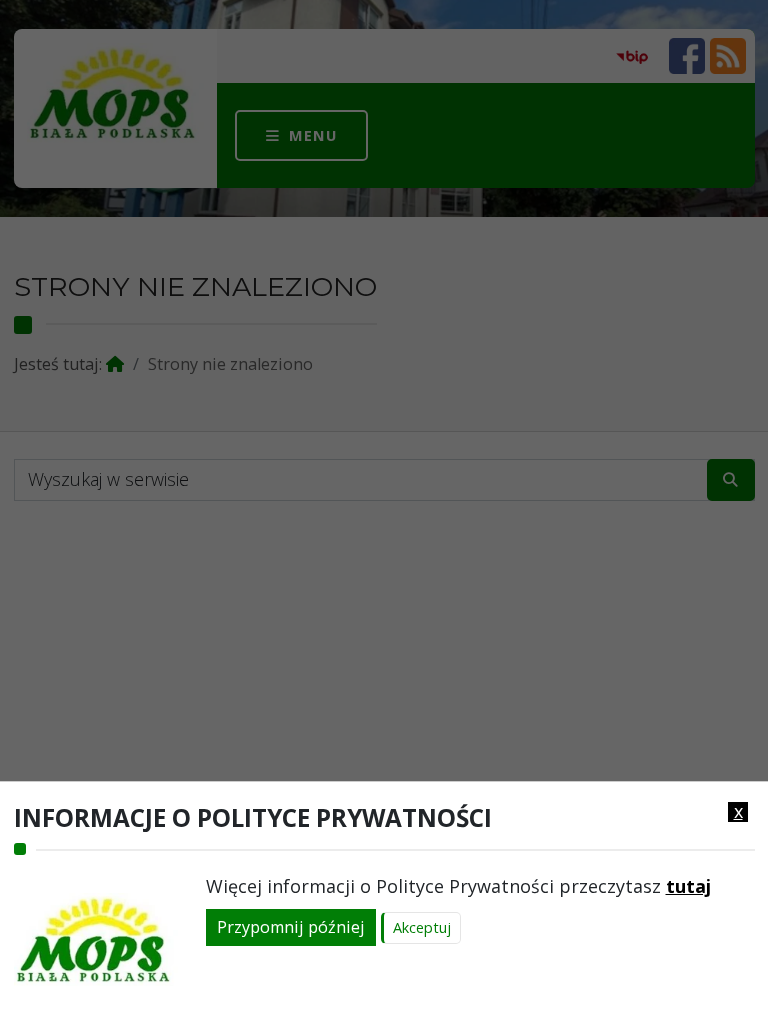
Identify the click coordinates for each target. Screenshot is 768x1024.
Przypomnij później (291, 927)
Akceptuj (422, 927)
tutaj (688, 886)
